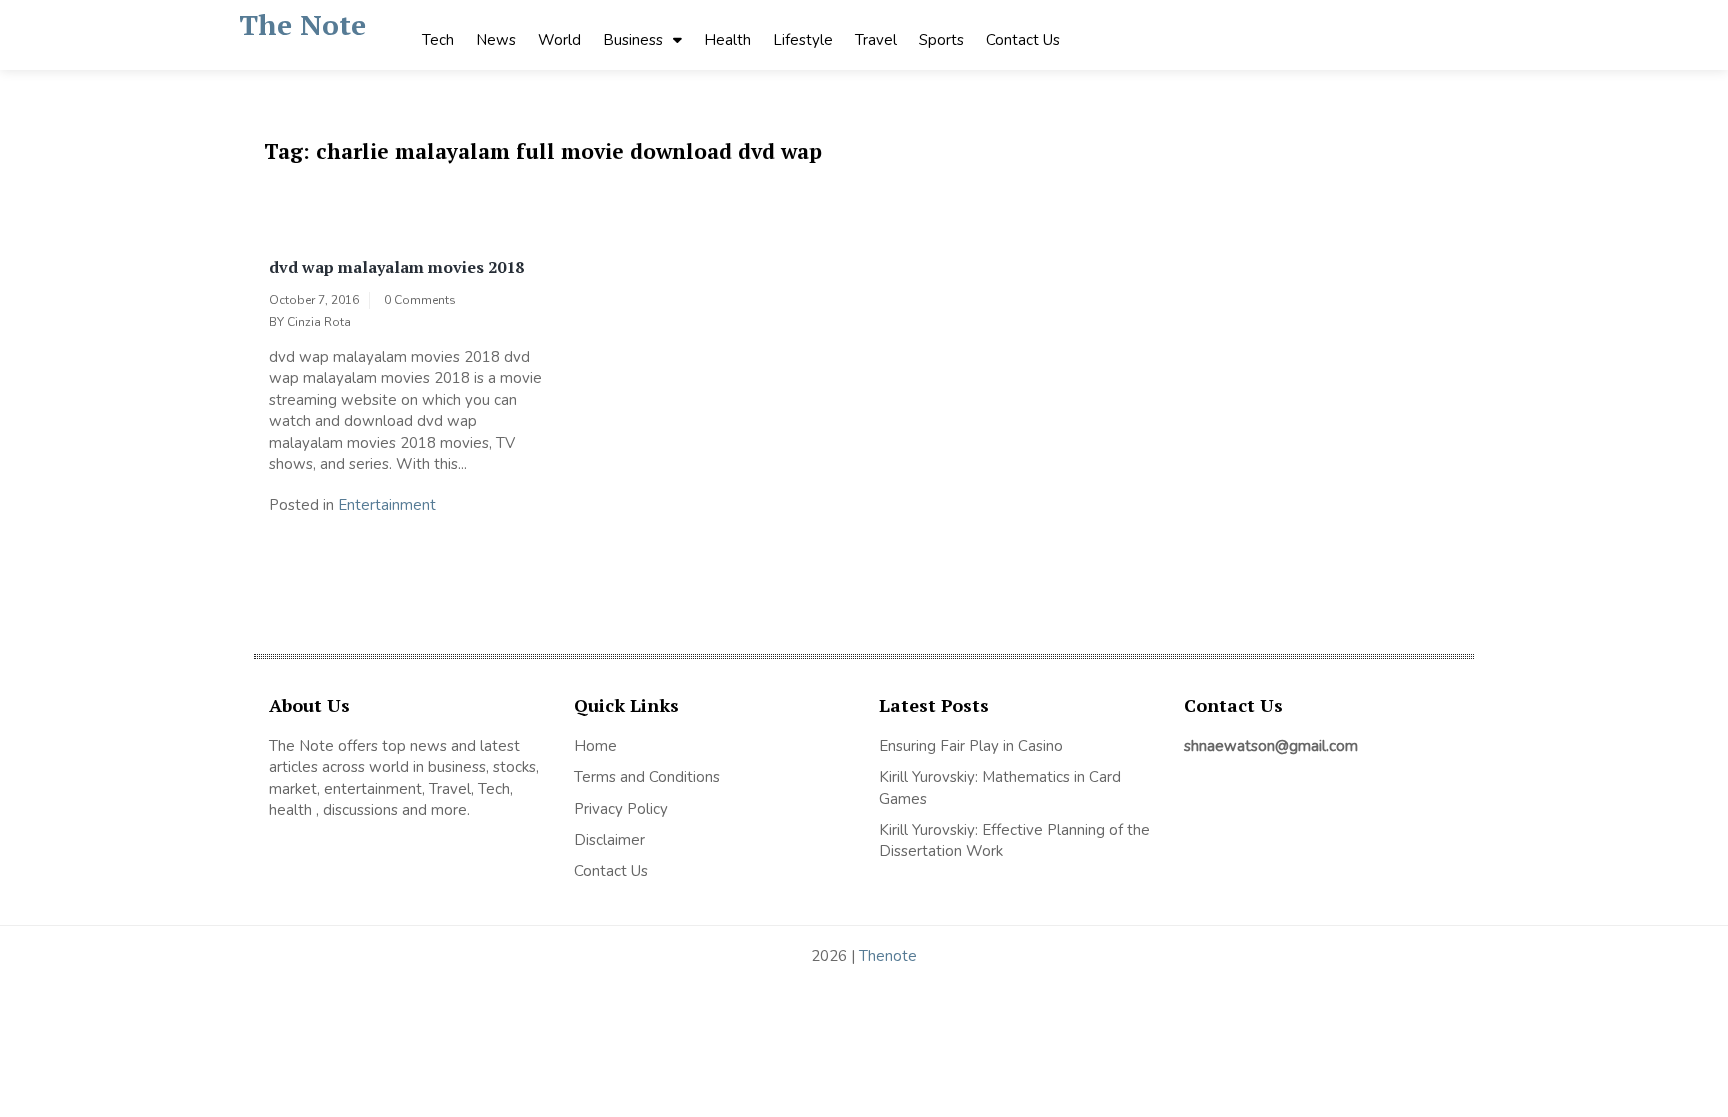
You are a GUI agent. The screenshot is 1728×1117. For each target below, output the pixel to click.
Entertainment (387, 505)
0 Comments (420, 300)
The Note (302, 24)
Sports (941, 40)
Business (633, 40)
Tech (438, 40)
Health (727, 40)
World (559, 40)
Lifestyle (803, 40)
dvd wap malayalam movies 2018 (396, 267)
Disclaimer (609, 840)
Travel (876, 40)
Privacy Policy (621, 809)
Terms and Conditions (647, 777)
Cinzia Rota (319, 322)
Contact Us (1023, 40)
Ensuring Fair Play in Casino (971, 746)
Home (595, 746)
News (496, 40)
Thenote (888, 956)
